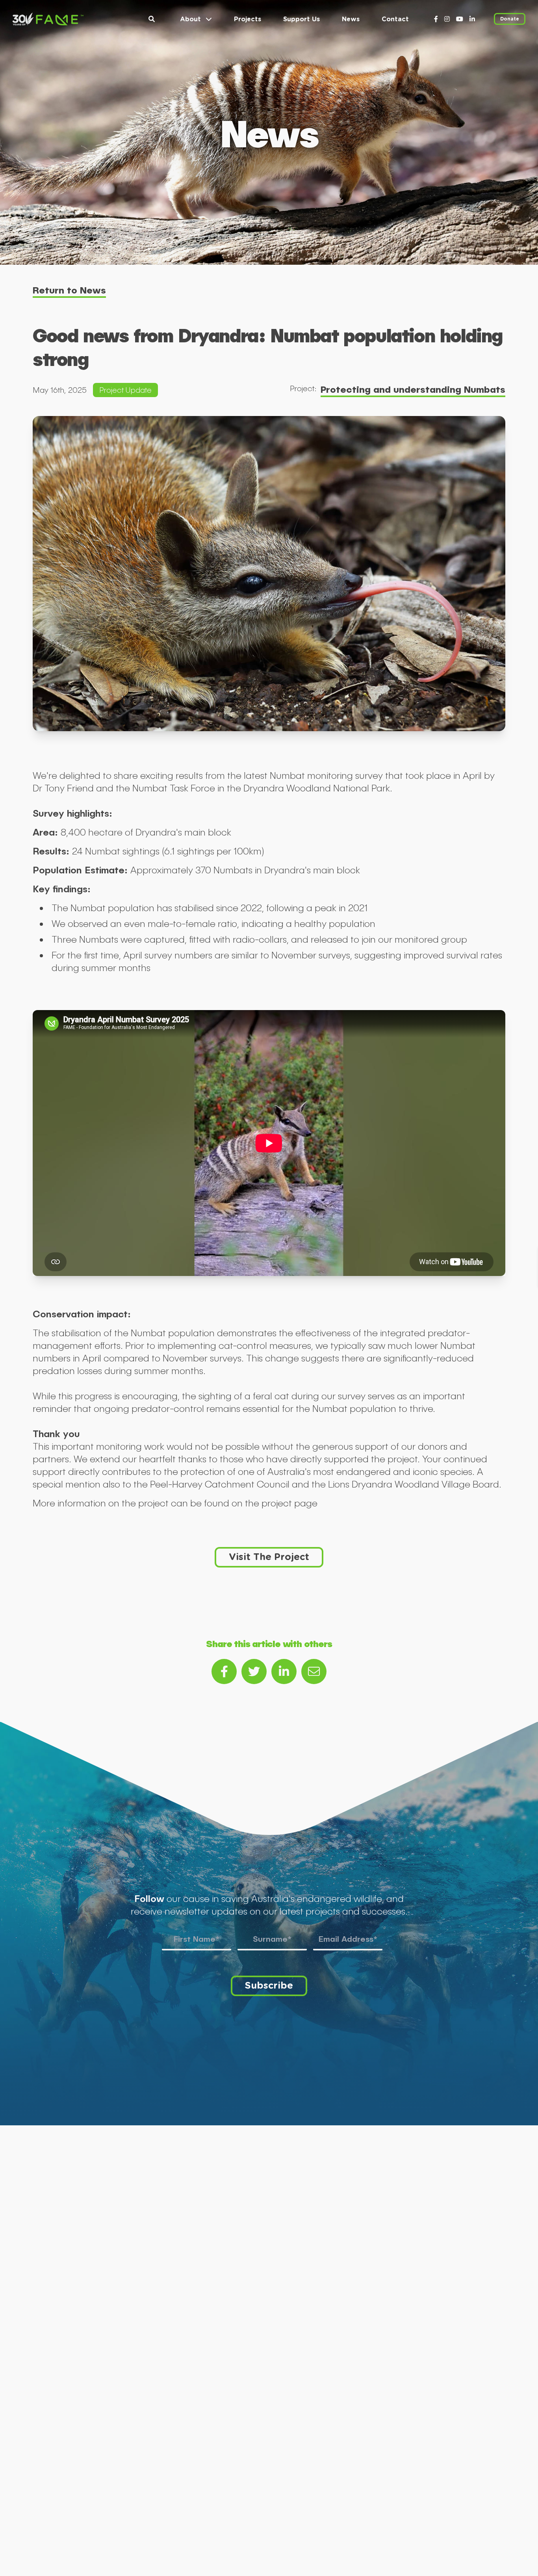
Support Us (301, 19)
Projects (248, 19)
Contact (395, 19)
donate (510, 19)
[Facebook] (436, 19)
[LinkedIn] (472, 19)
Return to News (69, 290)
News (351, 19)
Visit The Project (269, 1556)
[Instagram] (447, 19)
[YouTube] (460, 19)
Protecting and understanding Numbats (413, 389)
